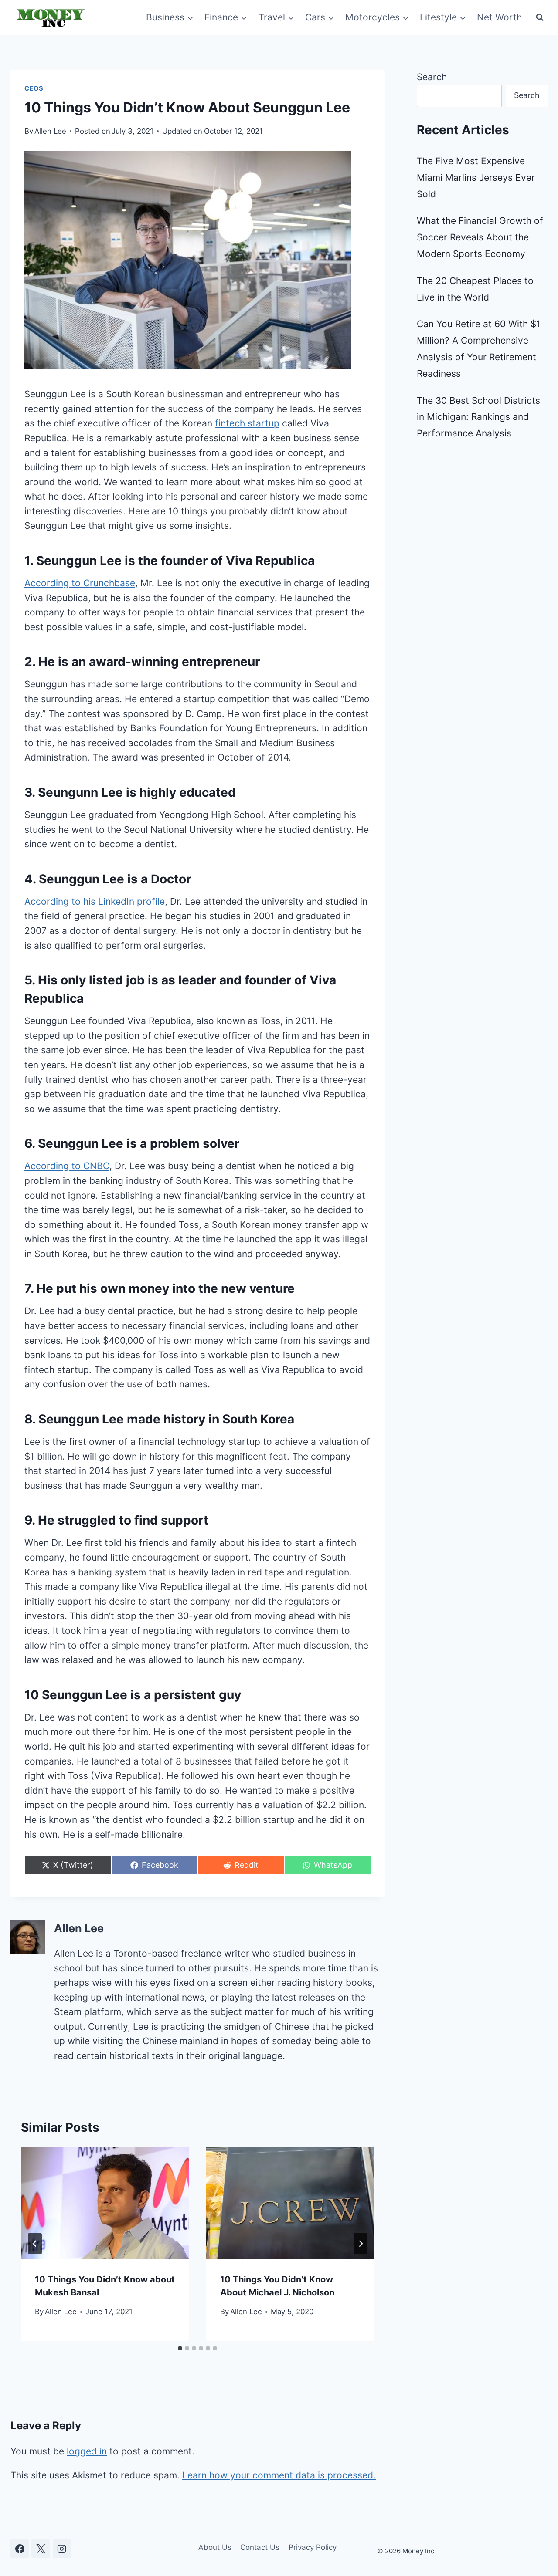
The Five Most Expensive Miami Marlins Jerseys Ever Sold (476, 177)
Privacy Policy (313, 2547)
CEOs (34, 88)
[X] (41, 2549)
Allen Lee (50, 131)
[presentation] (105, 2203)
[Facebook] (20, 2549)
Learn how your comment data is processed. (279, 2475)
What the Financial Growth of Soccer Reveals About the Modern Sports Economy (480, 237)
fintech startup (247, 423)
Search (432, 77)
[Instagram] (62, 2549)
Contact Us (260, 2547)
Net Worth (499, 17)
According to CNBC (67, 1166)
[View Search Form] (540, 17)
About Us (215, 2547)
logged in (87, 2451)
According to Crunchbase (80, 583)
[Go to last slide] (35, 2244)
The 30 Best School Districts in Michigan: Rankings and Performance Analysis (478, 417)
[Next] (361, 2244)
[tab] (180, 2348)
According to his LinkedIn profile (95, 901)
